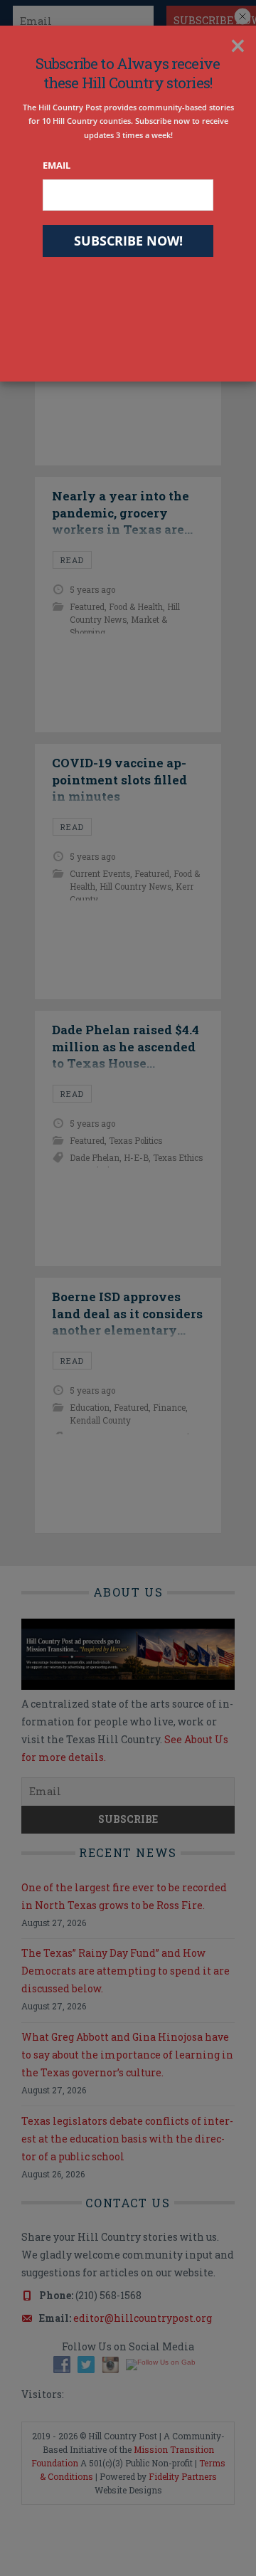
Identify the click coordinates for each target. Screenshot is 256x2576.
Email (57, 165)
